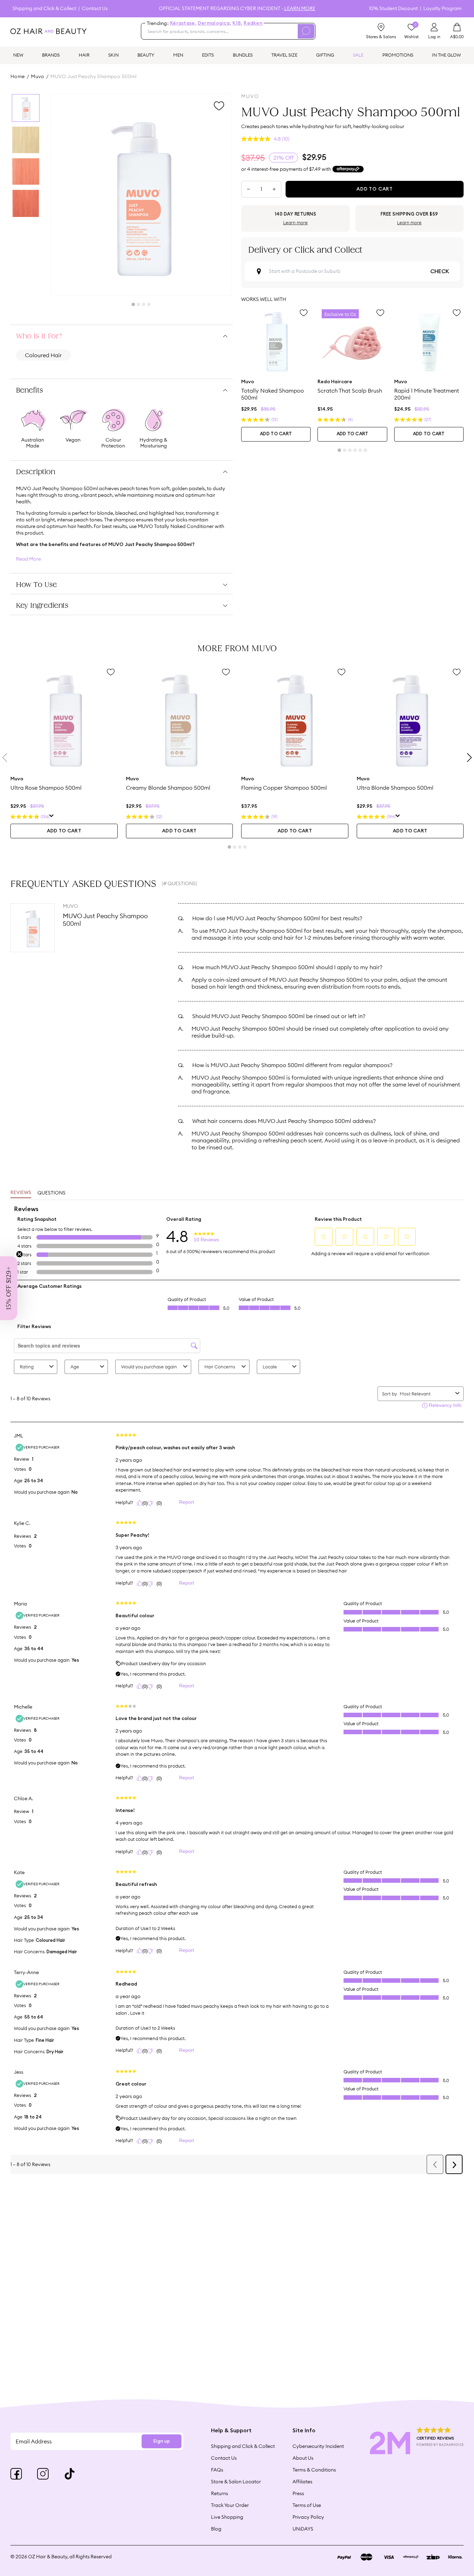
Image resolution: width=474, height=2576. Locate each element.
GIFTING (325, 55)
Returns (219, 2493)
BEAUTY (146, 55)
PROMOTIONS (398, 55)
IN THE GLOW (446, 55)
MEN (178, 55)
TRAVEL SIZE (284, 55)
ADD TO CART (276, 434)
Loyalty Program (442, 9)
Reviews (21, 1193)
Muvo (38, 76)
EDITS (208, 55)
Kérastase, (183, 23)
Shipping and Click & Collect (44, 9)
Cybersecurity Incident (318, 2446)
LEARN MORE (300, 8)
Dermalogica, (214, 23)
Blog (216, 2529)
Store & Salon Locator (236, 2482)
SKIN (113, 55)
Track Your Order (230, 2505)
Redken (253, 23)
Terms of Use (307, 2505)
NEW (18, 55)
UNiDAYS (303, 2529)
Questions (52, 1193)
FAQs (217, 2470)
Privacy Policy (308, 2517)
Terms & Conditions (314, 2470)
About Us (303, 2458)
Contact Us (95, 9)
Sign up (162, 2441)
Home (18, 76)
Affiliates (302, 2482)
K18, (237, 23)
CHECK (440, 271)
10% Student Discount (393, 9)
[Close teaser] (19, 1254)
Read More (28, 559)
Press (298, 2493)
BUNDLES (243, 55)
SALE (358, 55)
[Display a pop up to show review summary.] (52, 817)
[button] (9, 1288)
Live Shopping (227, 2517)
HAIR (84, 55)
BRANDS (51, 55)
